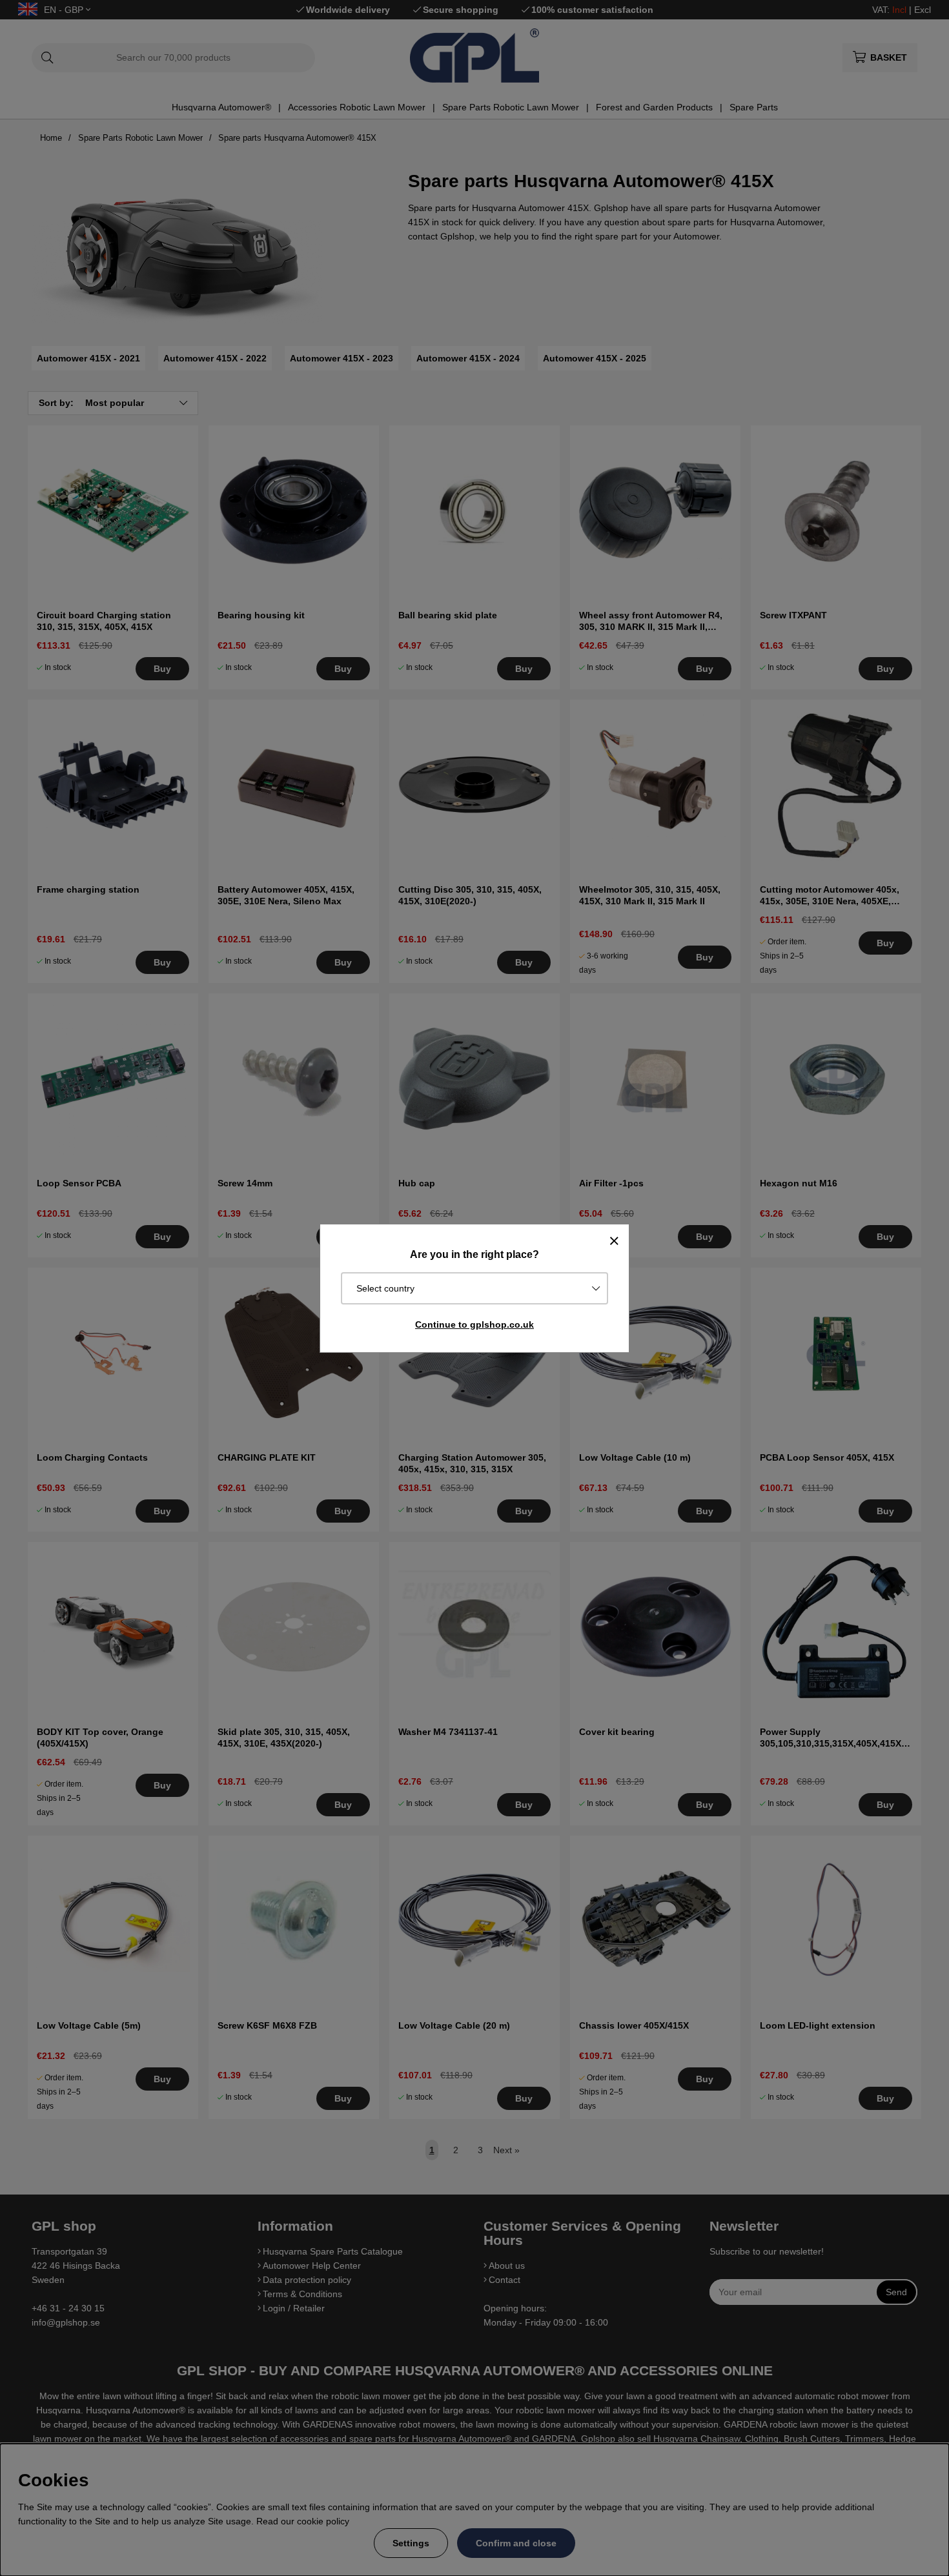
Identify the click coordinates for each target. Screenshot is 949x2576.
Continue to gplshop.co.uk (474, 1324)
